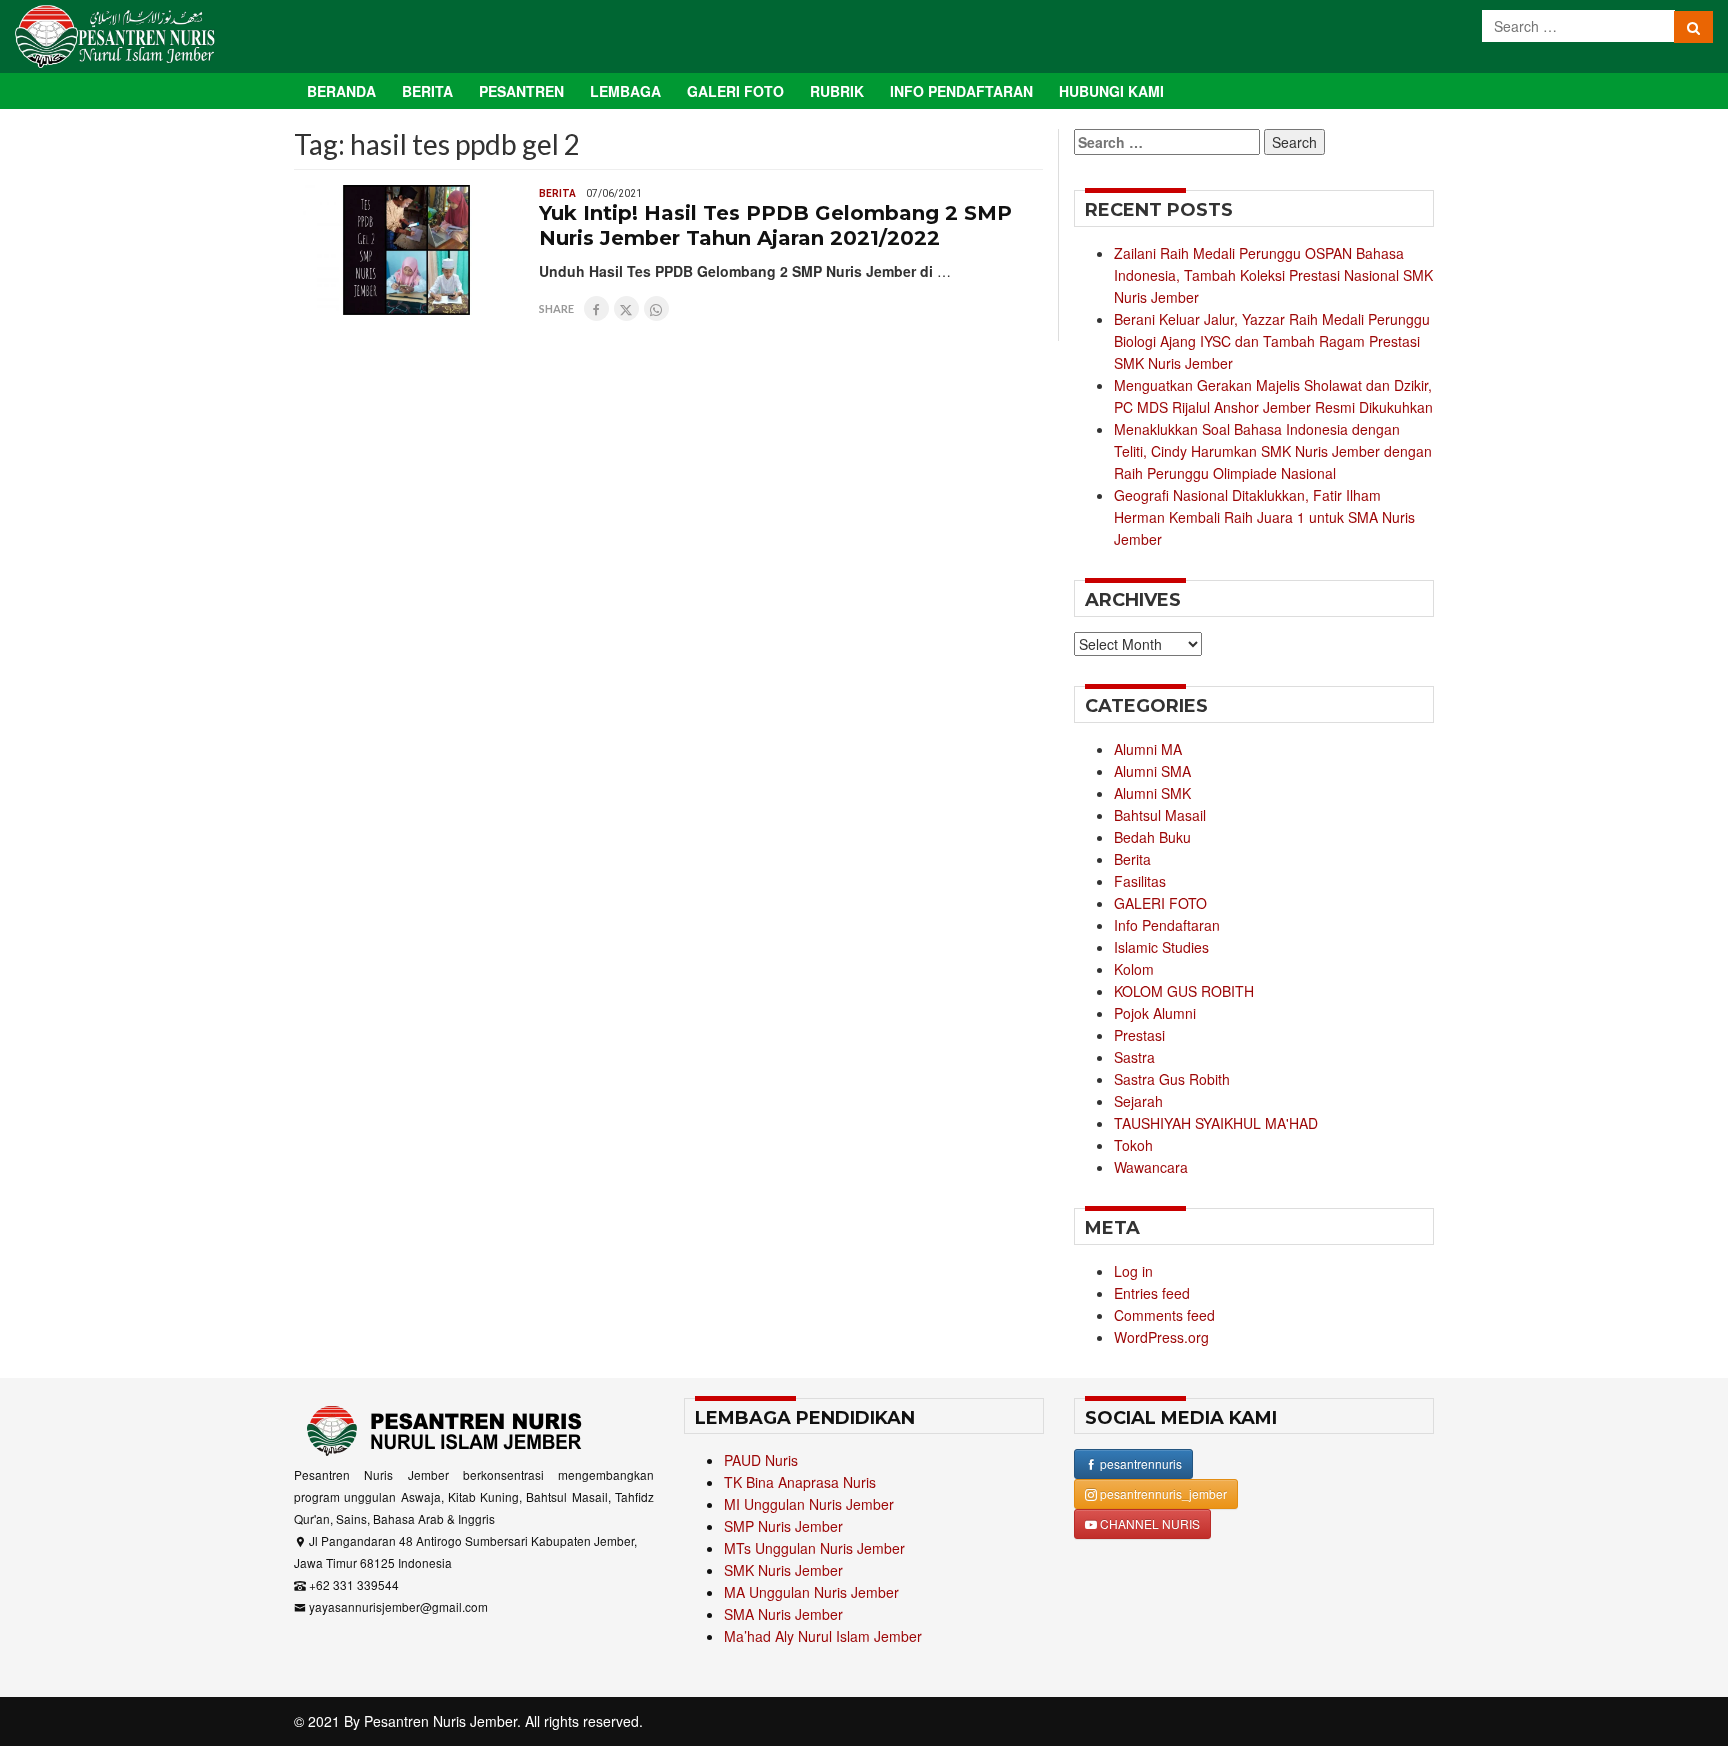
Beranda (341, 91)
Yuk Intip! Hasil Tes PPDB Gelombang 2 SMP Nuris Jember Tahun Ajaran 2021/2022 (775, 225)
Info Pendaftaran (961, 91)
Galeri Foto (735, 91)
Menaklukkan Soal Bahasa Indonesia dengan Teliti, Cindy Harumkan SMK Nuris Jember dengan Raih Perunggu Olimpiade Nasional (1273, 451)
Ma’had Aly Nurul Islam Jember (823, 1636)
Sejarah (1138, 1101)
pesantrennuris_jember (1162, 1493)
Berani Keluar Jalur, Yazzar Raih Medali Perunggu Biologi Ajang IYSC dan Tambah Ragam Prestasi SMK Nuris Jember (1272, 341)
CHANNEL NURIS (1148, 1523)
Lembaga (625, 91)
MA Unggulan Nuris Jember (811, 1592)
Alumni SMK (1152, 793)
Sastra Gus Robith (1172, 1079)
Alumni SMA (1152, 771)
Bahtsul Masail (1160, 815)
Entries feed (1152, 1293)
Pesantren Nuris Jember (440, 1721)
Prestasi (1139, 1035)
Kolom (1134, 969)
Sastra (1134, 1057)
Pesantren (521, 91)
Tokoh (1133, 1145)
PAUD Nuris (761, 1460)
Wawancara (1151, 1167)
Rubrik (837, 91)
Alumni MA (1148, 749)
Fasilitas (1140, 881)
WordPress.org (1161, 1337)
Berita (427, 91)
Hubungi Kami (1111, 91)
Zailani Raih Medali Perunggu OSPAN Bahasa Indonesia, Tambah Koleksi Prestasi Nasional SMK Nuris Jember (1273, 275)
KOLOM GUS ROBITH (1184, 991)
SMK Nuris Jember (783, 1570)
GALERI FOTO (1160, 903)
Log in (1133, 1271)
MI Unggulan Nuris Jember (809, 1504)
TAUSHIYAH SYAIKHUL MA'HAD (1216, 1123)
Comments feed (1164, 1315)
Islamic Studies (1161, 947)
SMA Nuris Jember (783, 1614)
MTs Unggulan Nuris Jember (814, 1548)
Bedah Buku (1152, 837)
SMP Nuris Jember (783, 1526)
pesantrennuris (1139, 1463)
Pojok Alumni (1155, 1013)
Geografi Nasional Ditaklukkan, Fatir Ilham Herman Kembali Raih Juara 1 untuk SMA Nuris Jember (1264, 517)
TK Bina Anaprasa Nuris (800, 1482)
